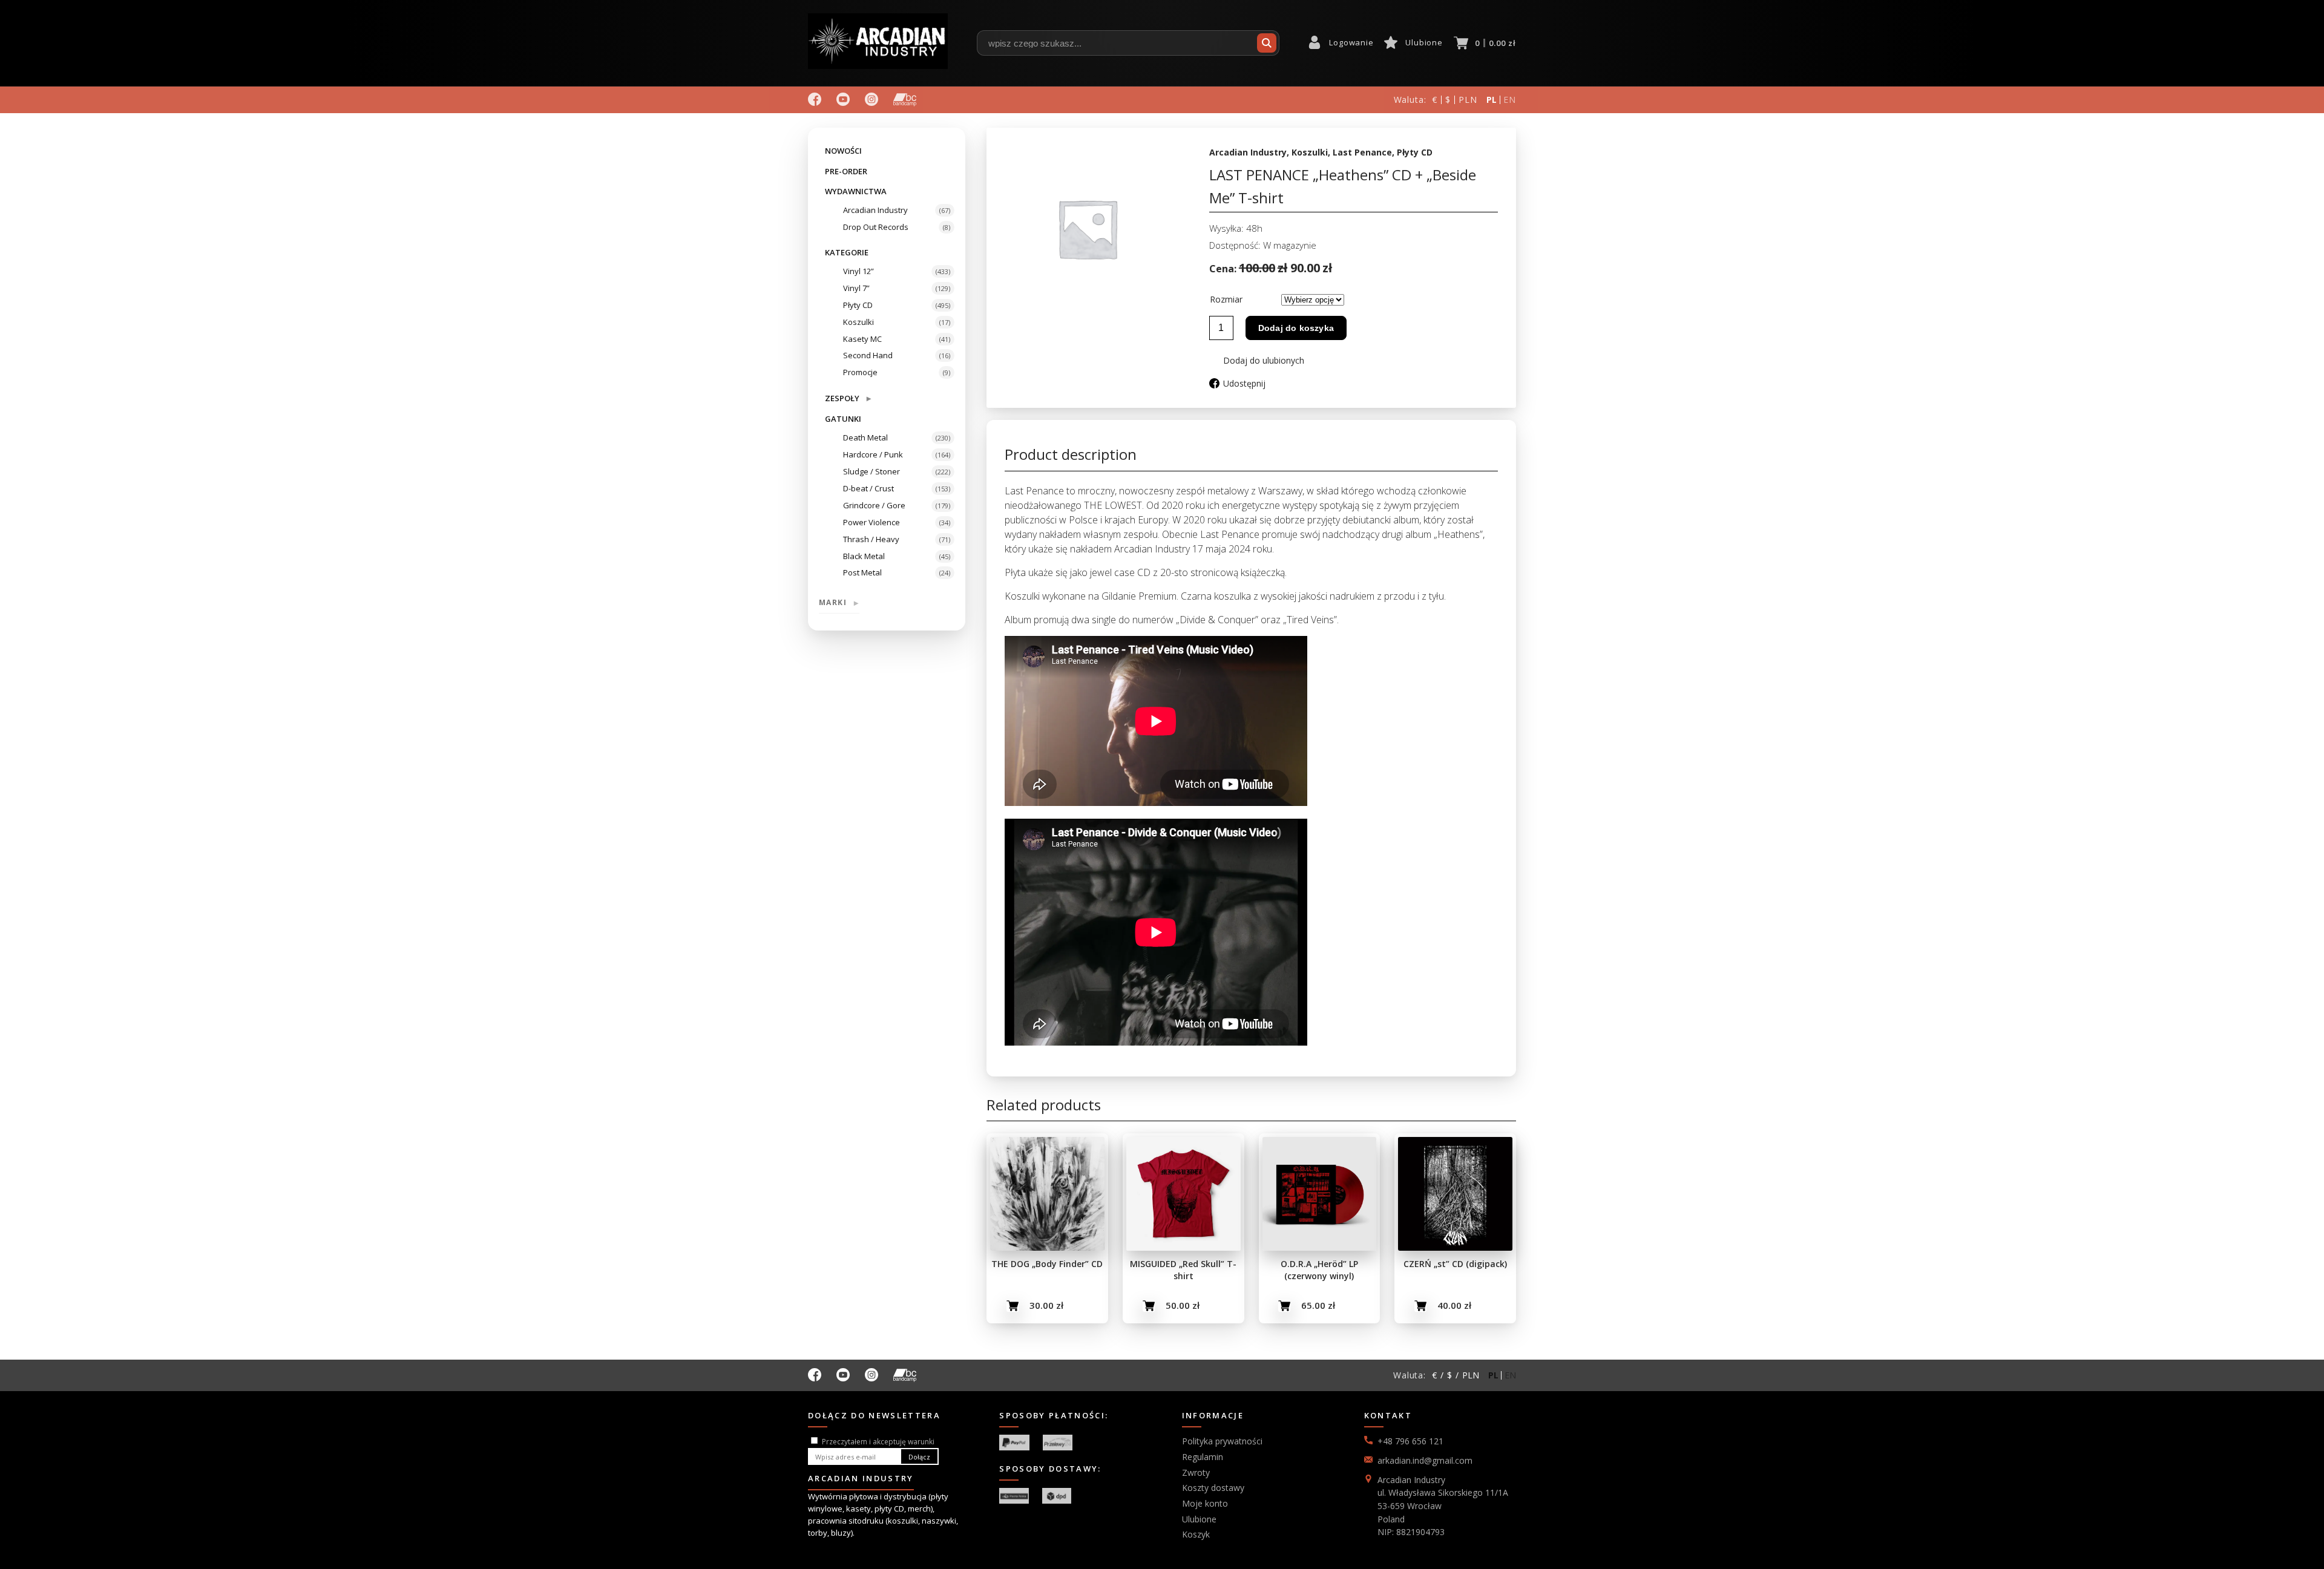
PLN (1468, 100)
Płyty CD (858, 305)
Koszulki (858, 322)
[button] (1257, 360)
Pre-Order (846, 171)
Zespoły (848, 398)
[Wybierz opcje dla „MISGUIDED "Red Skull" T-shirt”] (1149, 1306)
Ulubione (1424, 42)
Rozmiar (1226, 299)
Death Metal (865, 437)
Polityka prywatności (1222, 1441)
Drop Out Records (876, 227)
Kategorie (847, 252)
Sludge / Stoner (871, 471)
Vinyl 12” (858, 271)
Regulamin (1203, 1457)
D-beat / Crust (868, 488)
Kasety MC (862, 339)
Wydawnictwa (856, 191)
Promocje (860, 372)
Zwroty (1196, 1472)
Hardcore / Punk (873, 454)
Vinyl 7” (856, 288)
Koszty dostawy (1213, 1488)
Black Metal (864, 556)
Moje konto (1205, 1503)
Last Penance (1362, 152)
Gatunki (843, 419)
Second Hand (868, 355)
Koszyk (1196, 1534)
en (1510, 100)
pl (1492, 100)
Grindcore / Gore (874, 505)
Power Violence (871, 522)
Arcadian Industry (875, 210)
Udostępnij (1244, 383)
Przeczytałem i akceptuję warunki (878, 1442)
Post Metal (862, 572)
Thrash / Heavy (871, 539)
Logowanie (1351, 42)
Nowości (843, 151)
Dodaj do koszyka (1296, 328)
